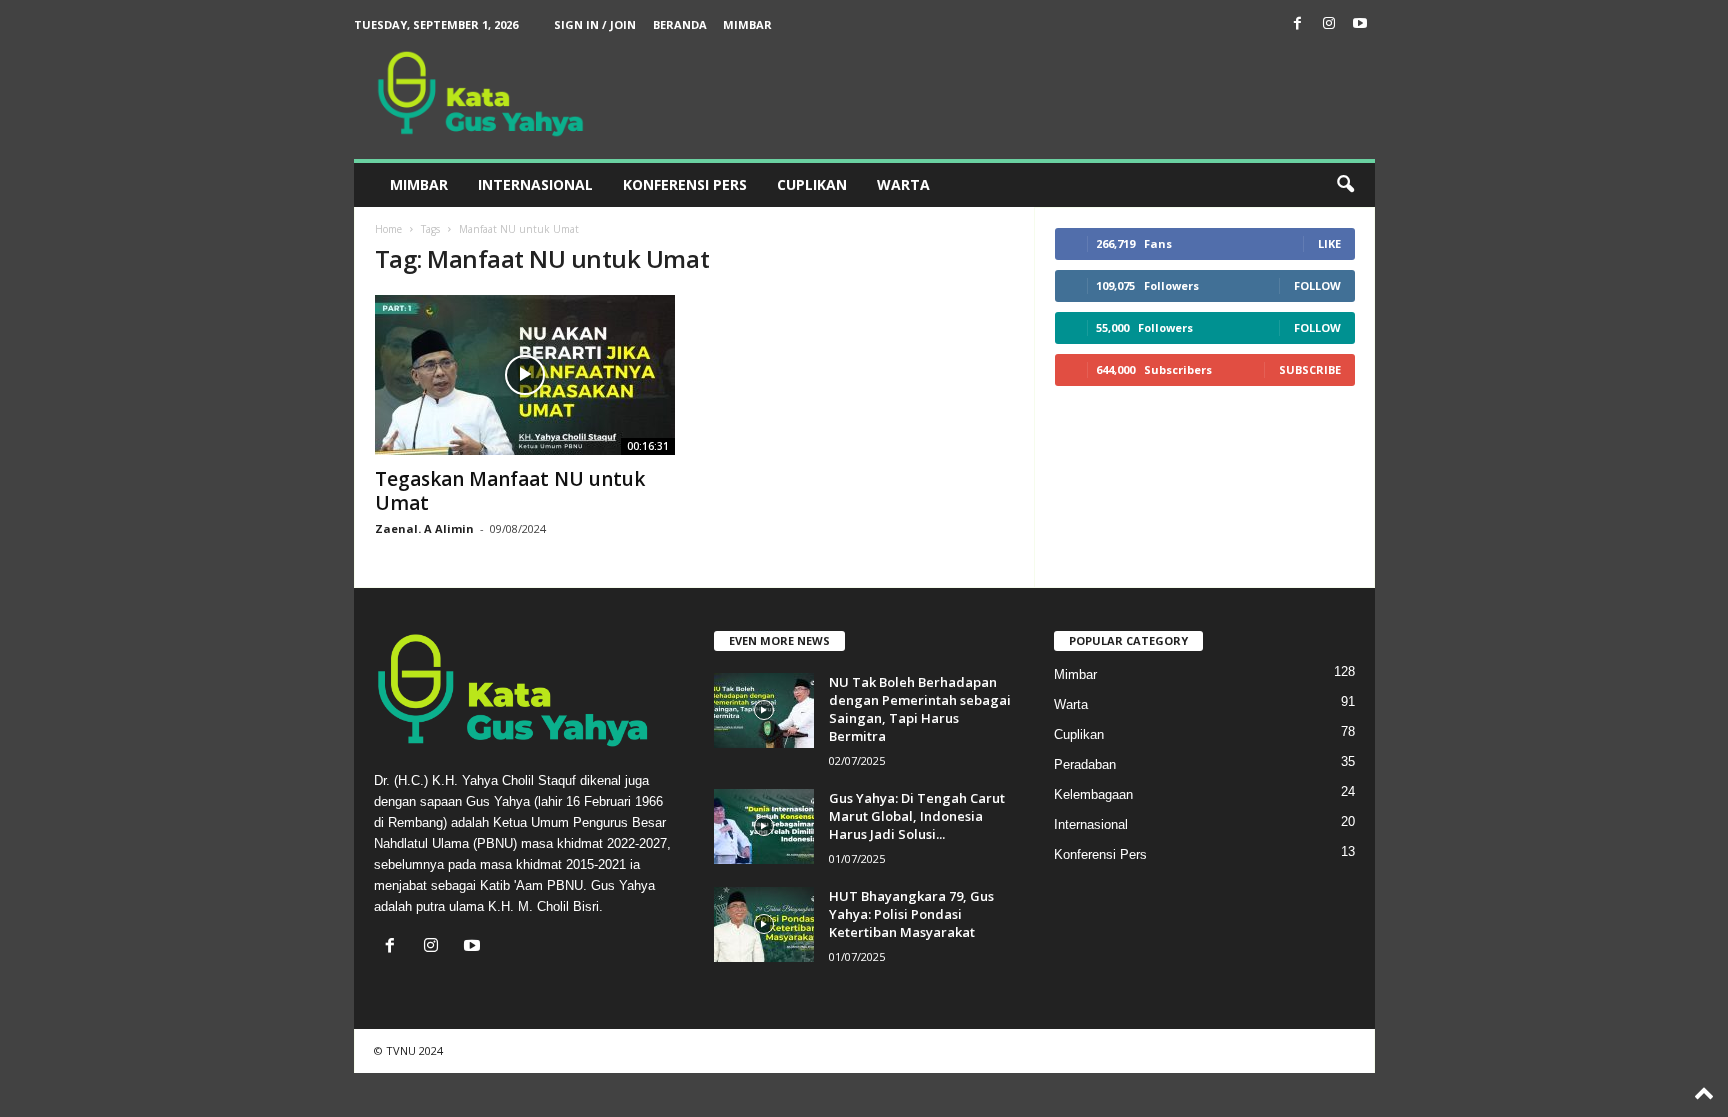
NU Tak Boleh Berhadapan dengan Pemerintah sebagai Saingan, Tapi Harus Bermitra (920, 709)
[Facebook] (1298, 24)
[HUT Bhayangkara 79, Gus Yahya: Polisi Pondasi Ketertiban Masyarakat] (764, 924)
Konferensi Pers (685, 184)
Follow (1317, 285)
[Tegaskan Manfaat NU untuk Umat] (525, 375)
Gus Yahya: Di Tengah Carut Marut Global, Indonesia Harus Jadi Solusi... (917, 816)
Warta (903, 184)
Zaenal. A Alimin (424, 528)
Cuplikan (812, 184)
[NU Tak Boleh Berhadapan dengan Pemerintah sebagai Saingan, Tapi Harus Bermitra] (764, 710)
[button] (1345, 185)
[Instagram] (1329, 24)
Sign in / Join (595, 24)
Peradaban (1085, 764)
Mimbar (747, 24)
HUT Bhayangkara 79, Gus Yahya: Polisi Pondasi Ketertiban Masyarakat (911, 914)
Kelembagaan (1093, 794)
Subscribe (1310, 369)
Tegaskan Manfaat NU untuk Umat (510, 491)
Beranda (680, 24)
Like (1329, 243)
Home (388, 229)
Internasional (535, 184)
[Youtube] (1360, 24)
